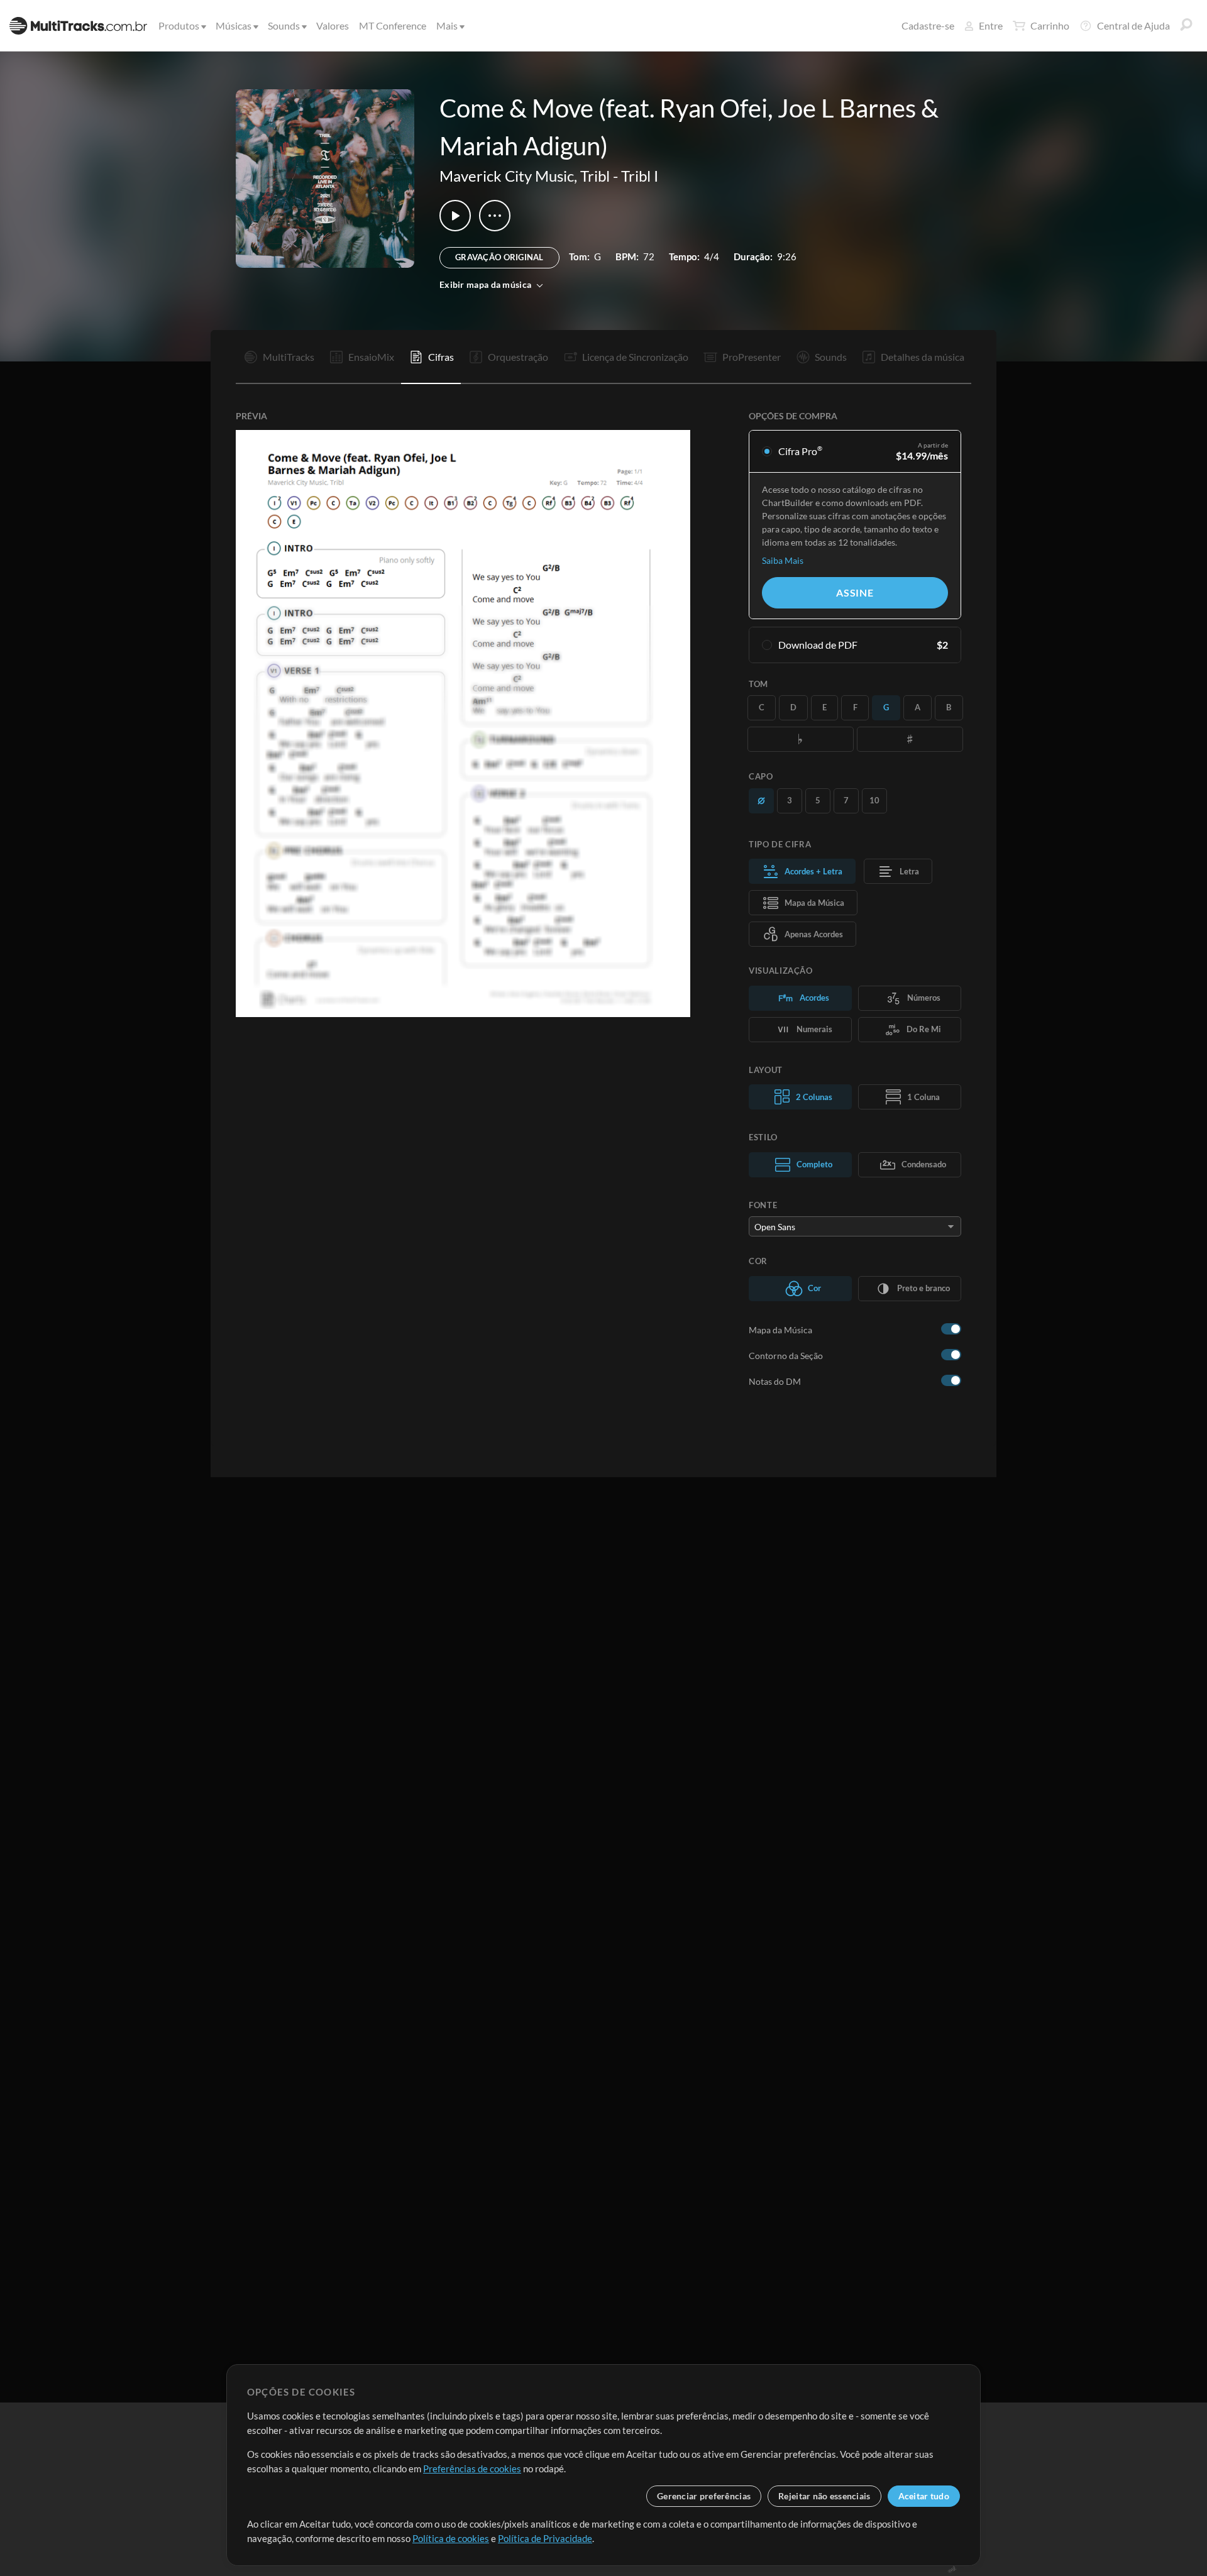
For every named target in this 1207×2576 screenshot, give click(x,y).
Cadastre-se (928, 25)
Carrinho (1050, 25)
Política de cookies (451, 2538)
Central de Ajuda (1133, 25)
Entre (991, 25)
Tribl (595, 176)
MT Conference (393, 25)
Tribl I (640, 176)
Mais (447, 25)
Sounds (284, 25)
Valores (333, 25)
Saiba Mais (783, 560)
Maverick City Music (507, 176)
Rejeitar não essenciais (824, 2496)
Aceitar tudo (924, 2496)
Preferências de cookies (472, 2469)
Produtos (179, 25)
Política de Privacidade (545, 2538)
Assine (855, 592)
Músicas (234, 25)
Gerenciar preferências (704, 2496)
